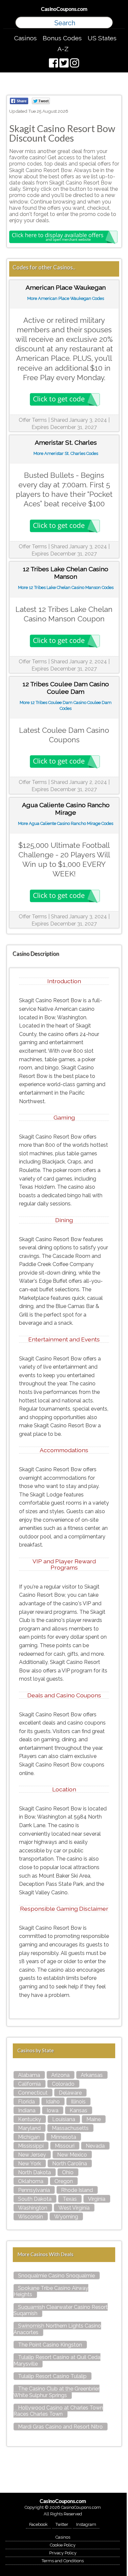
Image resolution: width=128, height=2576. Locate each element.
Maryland (29, 2128)
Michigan (29, 2137)
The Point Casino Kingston (50, 2345)
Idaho (53, 2102)
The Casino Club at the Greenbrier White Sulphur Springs (56, 2392)
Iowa (53, 2110)
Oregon (64, 2181)
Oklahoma (31, 2181)
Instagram (86, 2524)
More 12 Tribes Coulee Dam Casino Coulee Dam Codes (66, 705)
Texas (70, 2199)
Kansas (78, 2110)
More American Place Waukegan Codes (66, 298)
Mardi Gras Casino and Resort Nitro (60, 2427)
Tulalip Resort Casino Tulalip (52, 2376)
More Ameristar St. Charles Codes (66, 453)
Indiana (27, 2110)
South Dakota (35, 2199)
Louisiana (64, 2119)
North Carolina (70, 2164)
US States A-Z (87, 43)
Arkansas (92, 2075)
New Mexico (72, 2155)
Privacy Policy (63, 2553)
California (29, 2084)
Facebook (38, 2524)
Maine (94, 2119)
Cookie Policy (63, 2545)
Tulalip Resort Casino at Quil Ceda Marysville (57, 2360)
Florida (26, 2102)
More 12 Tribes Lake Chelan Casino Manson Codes (66, 587)
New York (30, 2164)
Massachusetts (70, 2128)
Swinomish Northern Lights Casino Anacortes (57, 2329)
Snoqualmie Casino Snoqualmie (56, 2276)
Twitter (62, 2524)
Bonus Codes (62, 38)
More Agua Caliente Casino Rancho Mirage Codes (66, 823)
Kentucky (30, 2119)
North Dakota (34, 2172)
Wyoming (66, 2217)
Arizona (60, 2075)
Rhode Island (77, 2190)
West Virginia (74, 2208)
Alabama (29, 2075)
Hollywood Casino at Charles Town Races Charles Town (58, 2411)
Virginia (97, 2199)
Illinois (78, 2102)
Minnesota (64, 2137)
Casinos (25, 38)
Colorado (63, 2084)
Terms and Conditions (63, 2561)
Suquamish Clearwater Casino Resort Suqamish (61, 2310)
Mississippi (31, 2146)
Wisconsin (31, 2217)
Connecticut (33, 2093)
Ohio (68, 2172)
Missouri (65, 2146)
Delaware (70, 2093)
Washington (33, 2208)
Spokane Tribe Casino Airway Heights (51, 2291)
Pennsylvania (34, 2190)
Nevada (95, 2146)
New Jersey (32, 2155)
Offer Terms (33, 420)
